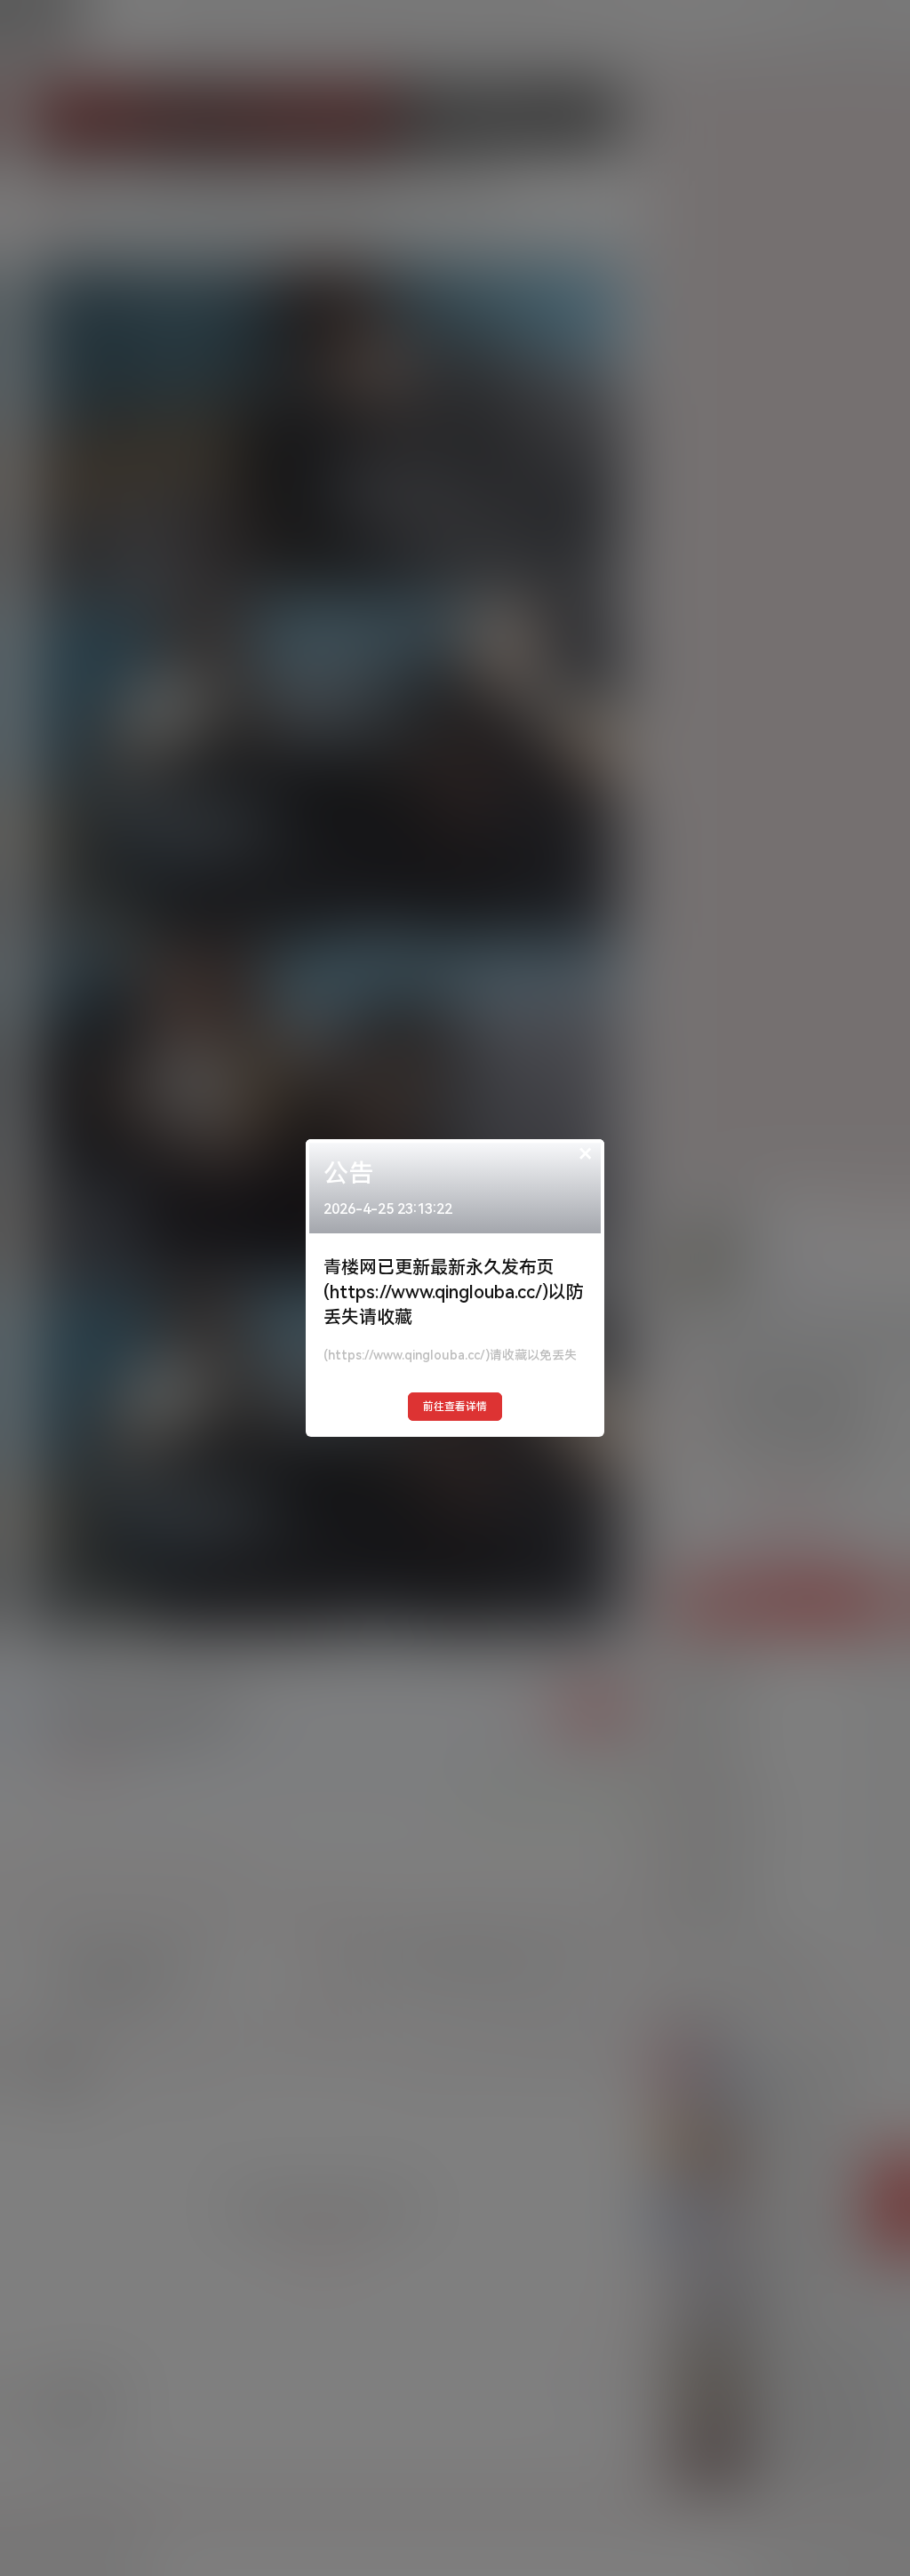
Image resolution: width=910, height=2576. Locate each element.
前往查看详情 (455, 1407)
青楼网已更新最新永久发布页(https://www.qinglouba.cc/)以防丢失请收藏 (454, 1292)
